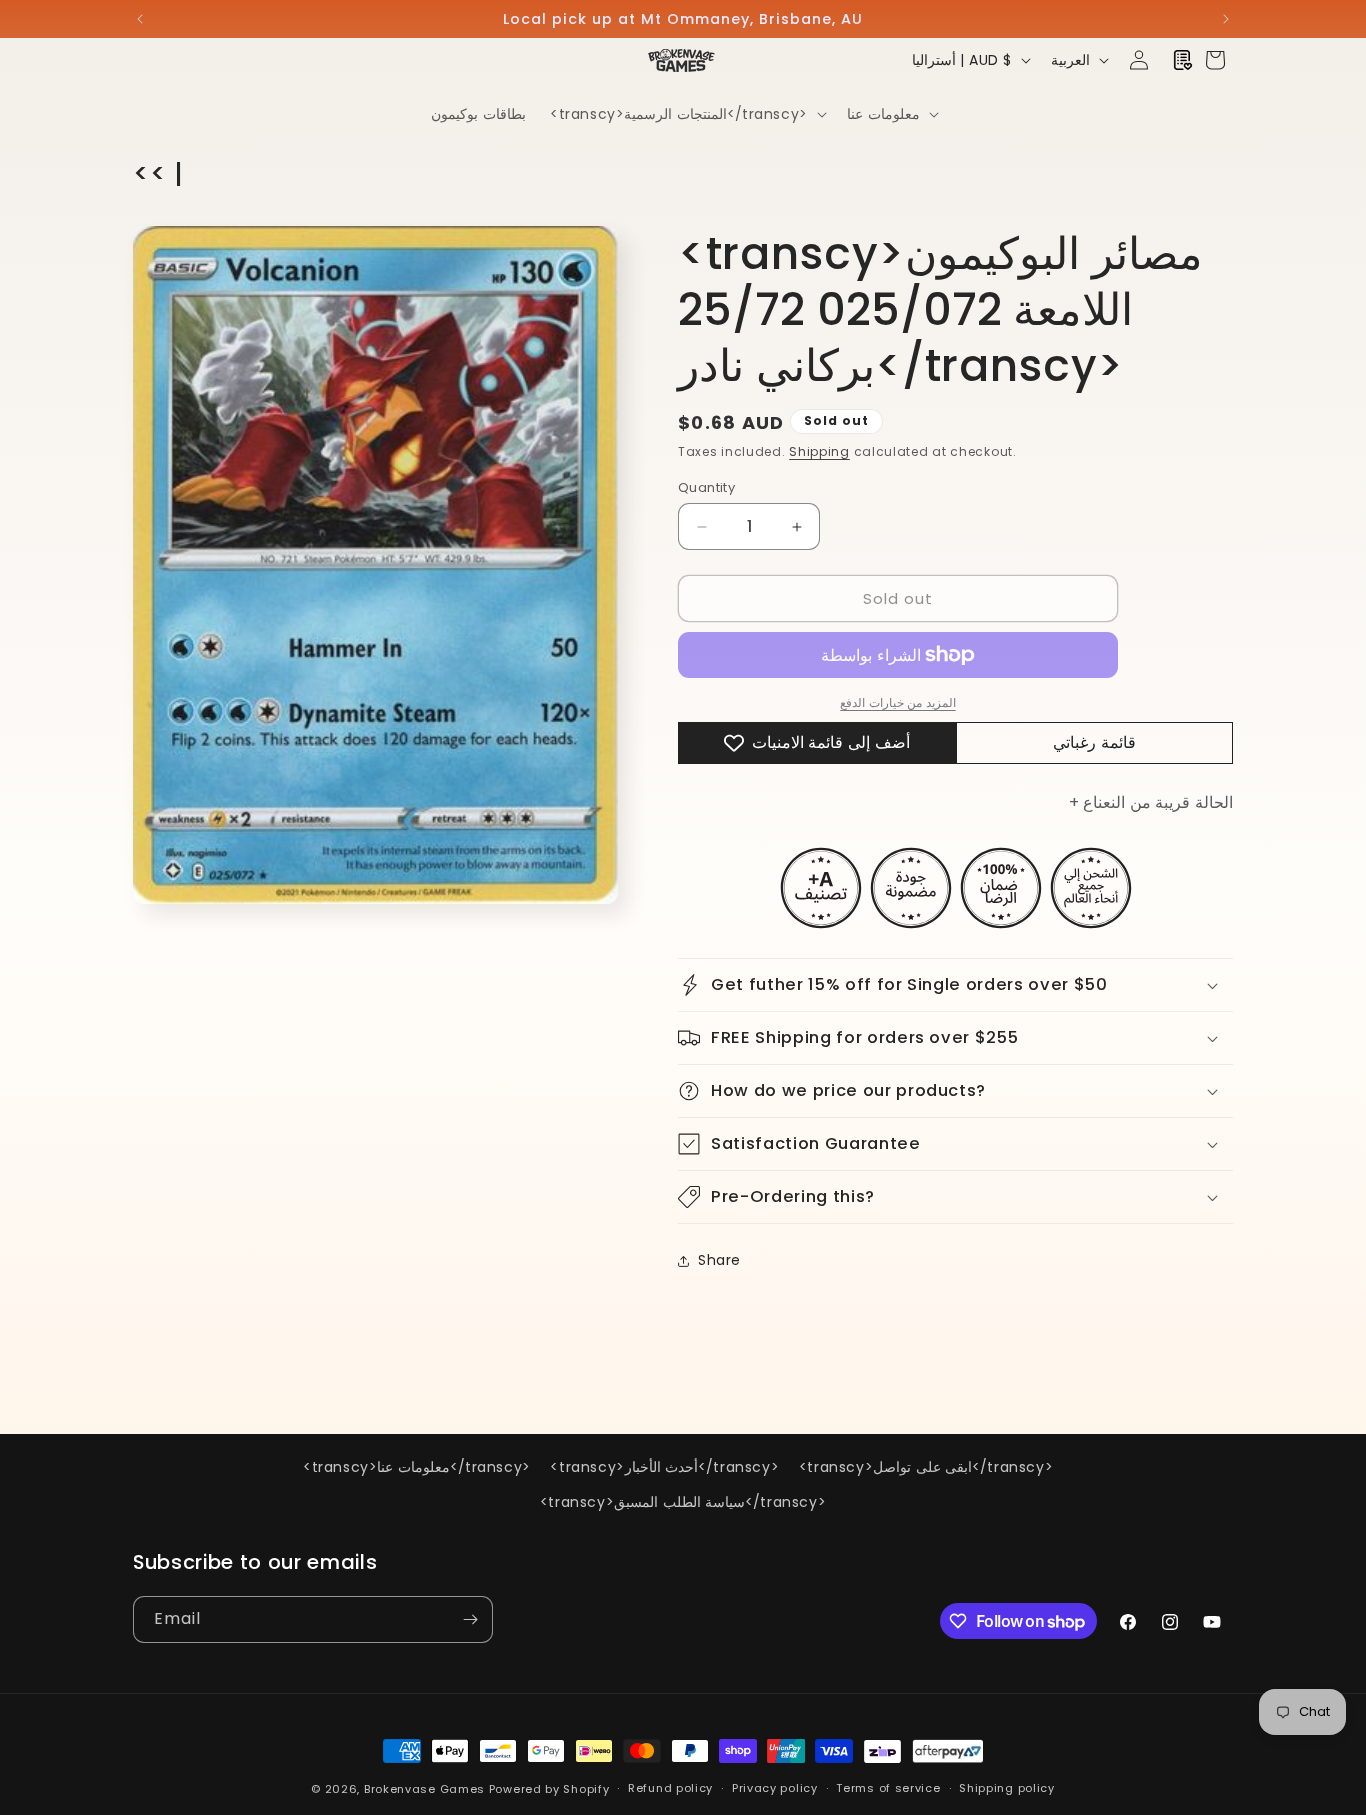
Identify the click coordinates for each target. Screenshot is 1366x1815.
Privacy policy (775, 1788)
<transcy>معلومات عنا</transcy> (417, 1467)
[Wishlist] (1183, 60)
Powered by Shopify (549, 1789)
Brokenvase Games (424, 1789)
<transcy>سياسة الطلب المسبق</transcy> (683, 1502)
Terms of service (888, 1788)
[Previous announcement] (140, 19)
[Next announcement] (1226, 19)
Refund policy (670, 1788)
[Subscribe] (470, 1619)
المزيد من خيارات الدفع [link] (898, 702)
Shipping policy (1007, 1788)
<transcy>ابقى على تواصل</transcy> (926, 1467)
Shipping (819, 451)
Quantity (706, 487)
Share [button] (719, 1260)
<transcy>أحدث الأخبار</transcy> (664, 1467)
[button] (686, 114)
